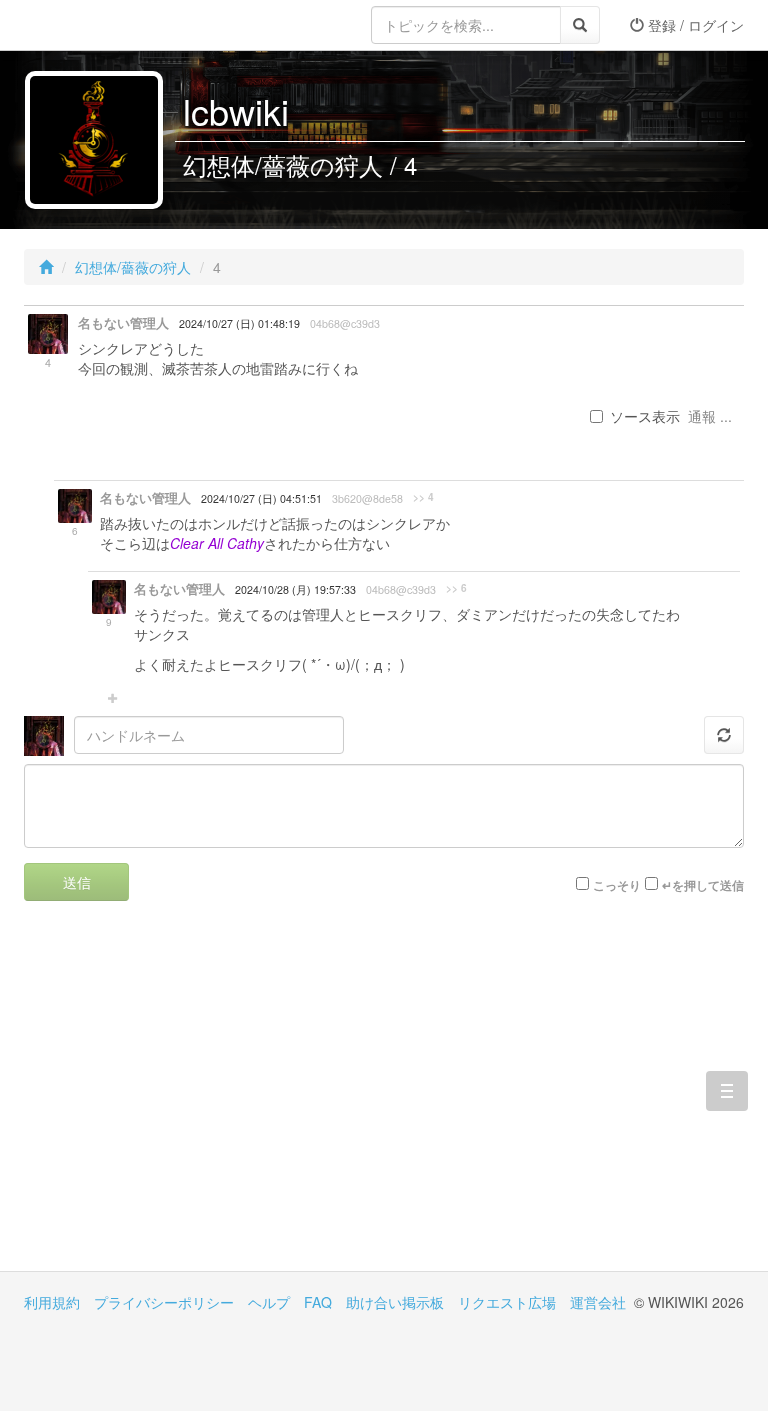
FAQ (318, 1302)
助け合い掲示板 (395, 1302)
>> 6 (456, 588)
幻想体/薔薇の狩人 (133, 267)
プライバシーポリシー (164, 1302)
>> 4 (423, 497)
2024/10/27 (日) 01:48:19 (239, 323)
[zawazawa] (104, 25)
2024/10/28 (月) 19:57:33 (295, 589)
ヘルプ (269, 1302)
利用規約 (52, 1302)
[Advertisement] (204, 1101)
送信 (77, 882)
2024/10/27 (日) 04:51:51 (261, 498)
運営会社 (598, 1302)
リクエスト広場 (507, 1302)
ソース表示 (645, 416)
